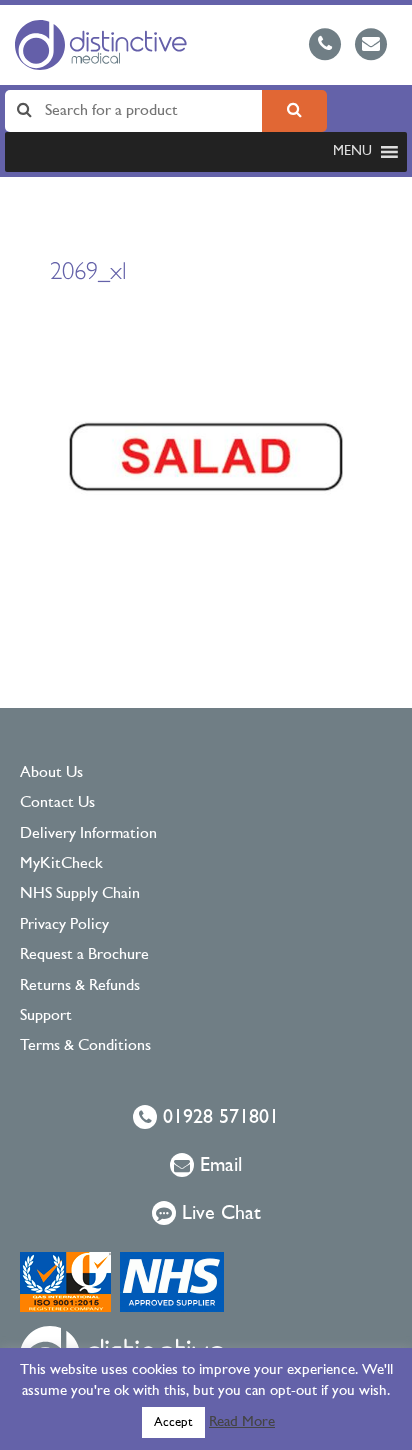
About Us (51, 773)
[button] (352, 152)
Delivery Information (88, 834)
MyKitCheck (61, 864)
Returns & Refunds (80, 986)
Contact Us (57, 803)
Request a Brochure (84, 955)
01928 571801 (218, 1118)
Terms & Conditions (85, 1046)
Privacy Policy (64, 925)
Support (46, 1016)
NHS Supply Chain (80, 894)
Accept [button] (173, 1422)
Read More (242, 1422)
